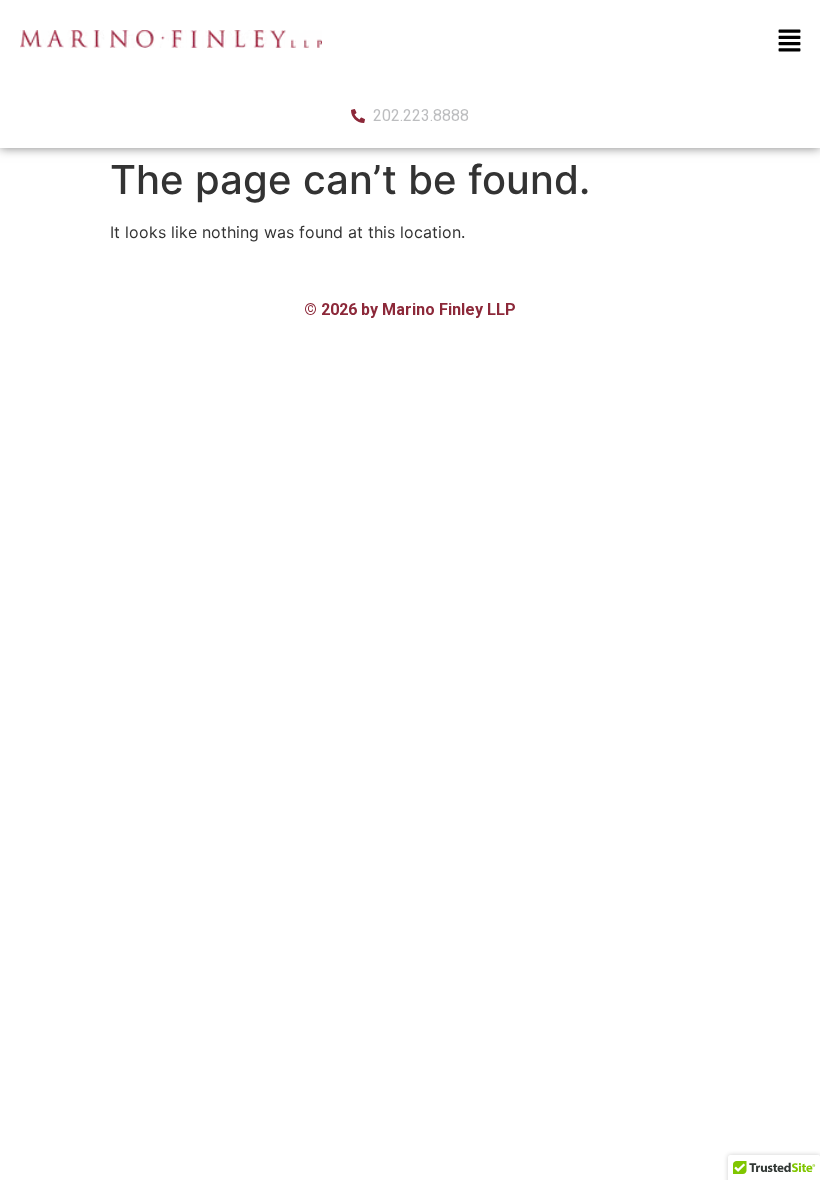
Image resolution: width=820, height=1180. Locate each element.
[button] (790, 41)
